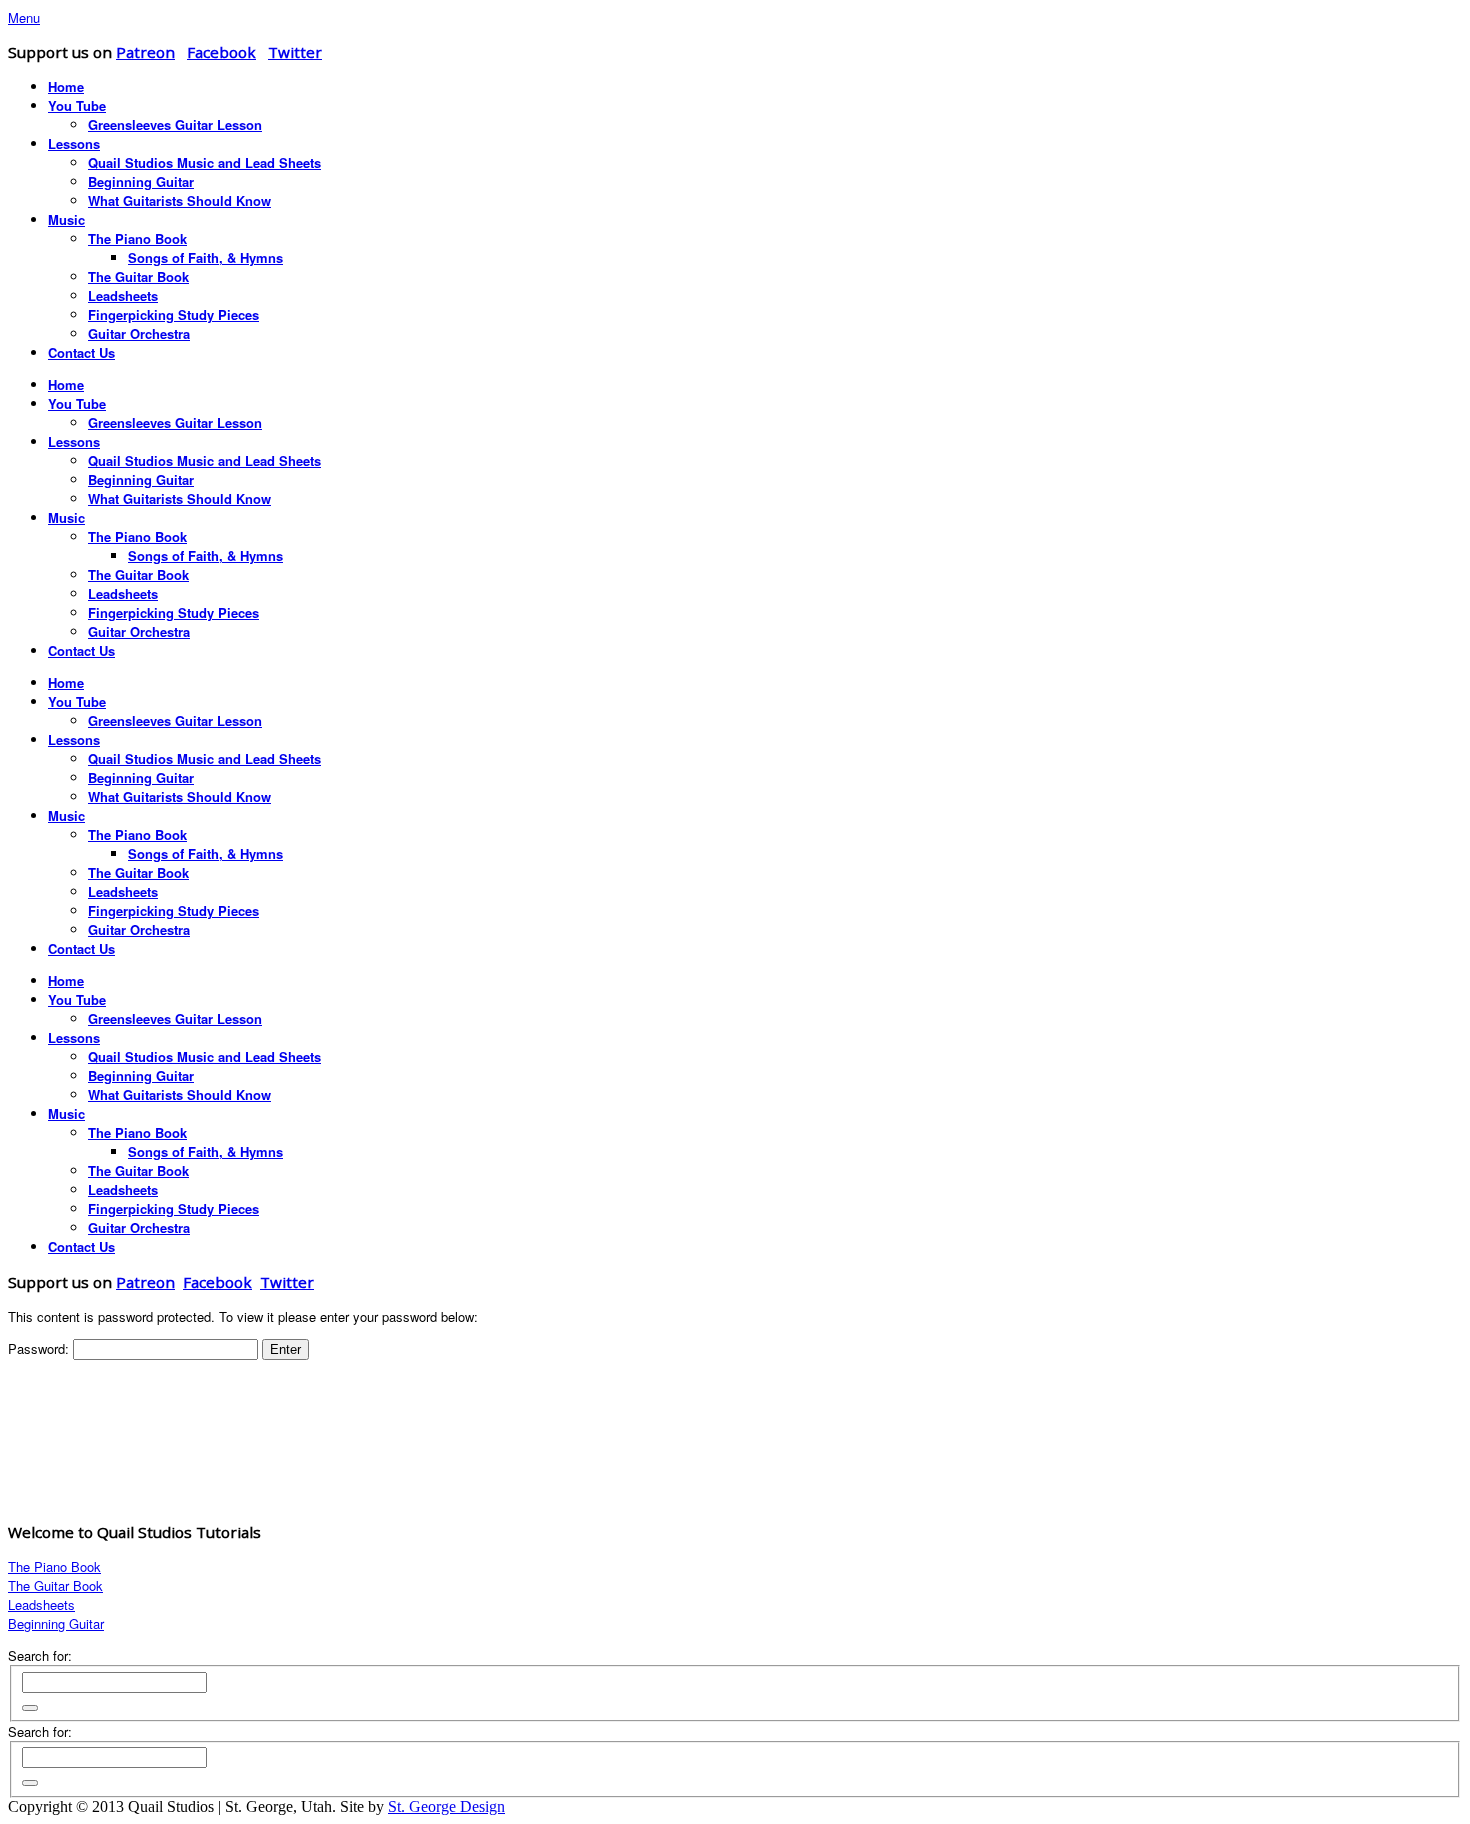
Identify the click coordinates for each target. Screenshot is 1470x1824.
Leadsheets (41, 1604)
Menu (24, 17)
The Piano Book (54, 1566)
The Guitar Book (55, 1585)
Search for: (40, 1655)
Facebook (221, 52)
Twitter (295, 52)
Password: (40, 1348)
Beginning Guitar (56, 1623)
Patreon (145, 52)
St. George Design (446, 1806)
